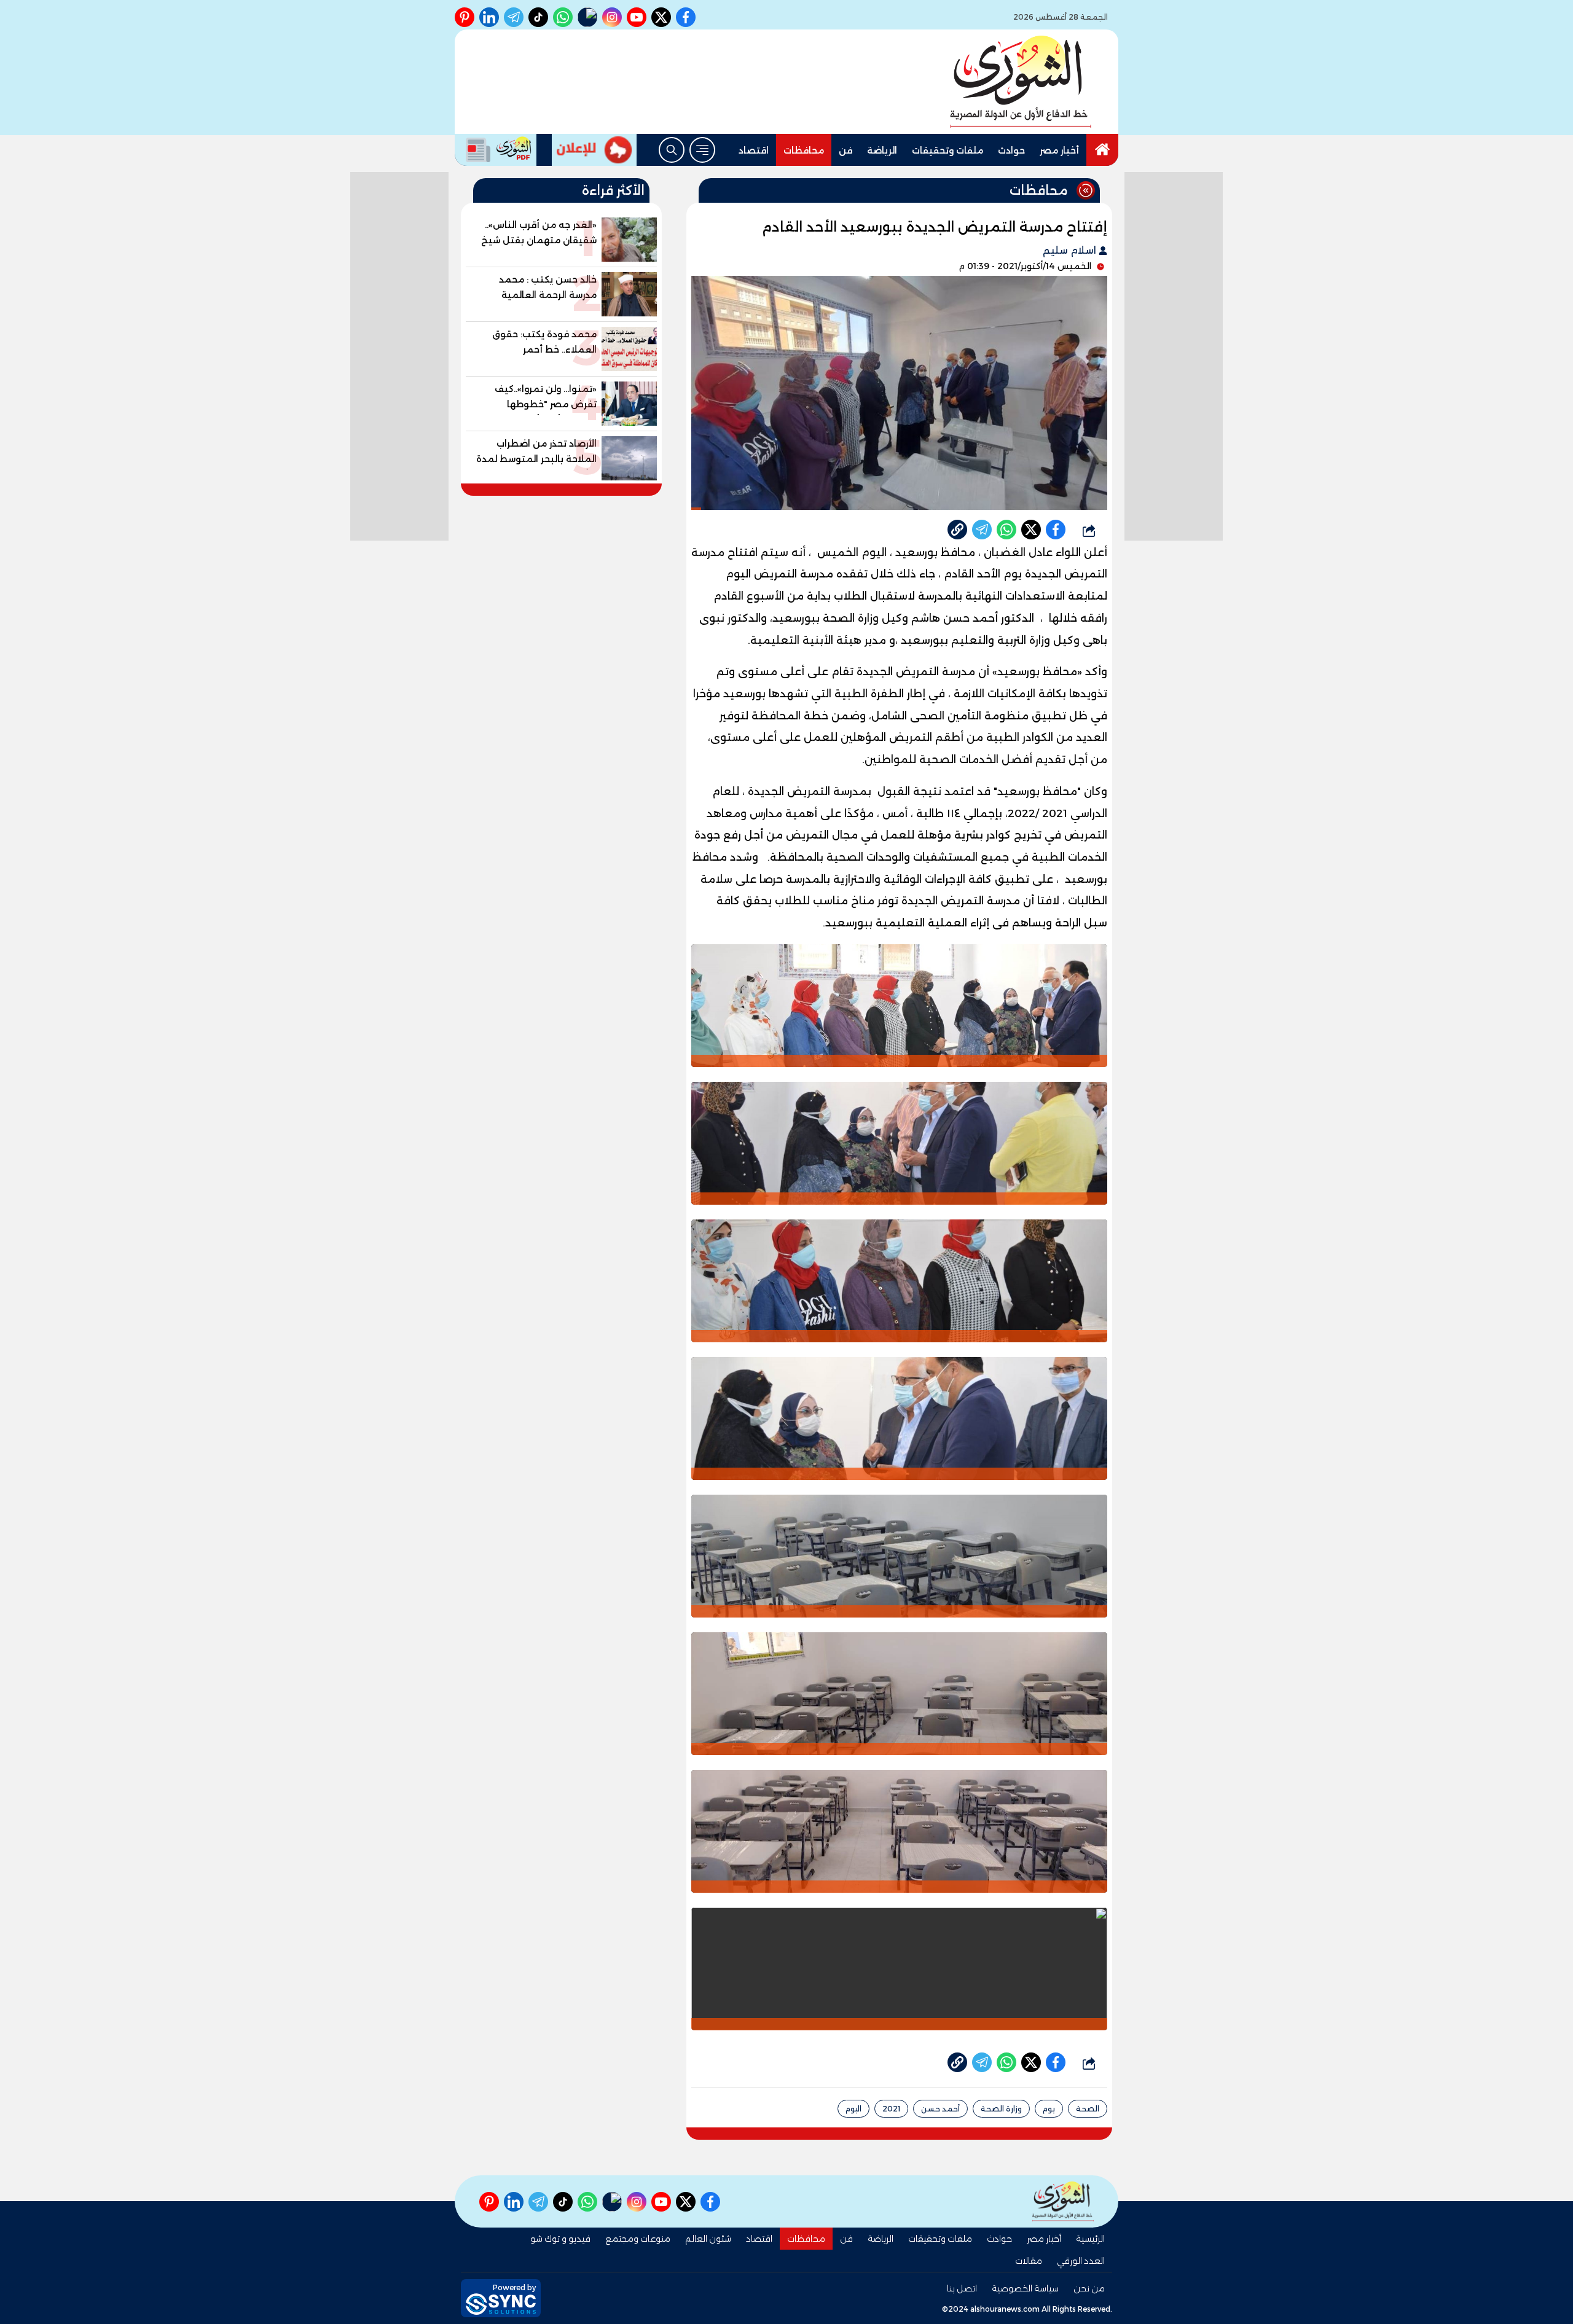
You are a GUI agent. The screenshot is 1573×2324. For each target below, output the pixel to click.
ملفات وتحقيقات (947, 151)
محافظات (804, 151)
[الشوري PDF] (496, 150)
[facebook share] (1056, 530)
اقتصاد (754, 151)
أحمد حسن (940, 2109)
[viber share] (982, 530)
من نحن (1089, 2288)
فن (845, 151)
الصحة (1088, 2109)
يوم (1049, 2109)
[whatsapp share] (1006, 530)
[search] (672, 150)
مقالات (1029, 2261)
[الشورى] (1021, 82)
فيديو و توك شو (560, 2239)
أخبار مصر (1059, 151)
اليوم (853, 2109)
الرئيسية (1090, 2239)
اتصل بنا (962, 2288)
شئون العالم (708, 2239)
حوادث (1011, 151)
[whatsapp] (957, 530)
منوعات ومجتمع (638, 2239)
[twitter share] (1031, 530)
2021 (891, 2109)
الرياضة (882, 151)
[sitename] (1063, 2201)
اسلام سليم (1071, 250)
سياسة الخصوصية (1025, 2288)
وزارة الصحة (1001, 2109)
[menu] (702, 150)
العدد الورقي (1081, 2261)
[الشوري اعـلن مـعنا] (594, 150)
